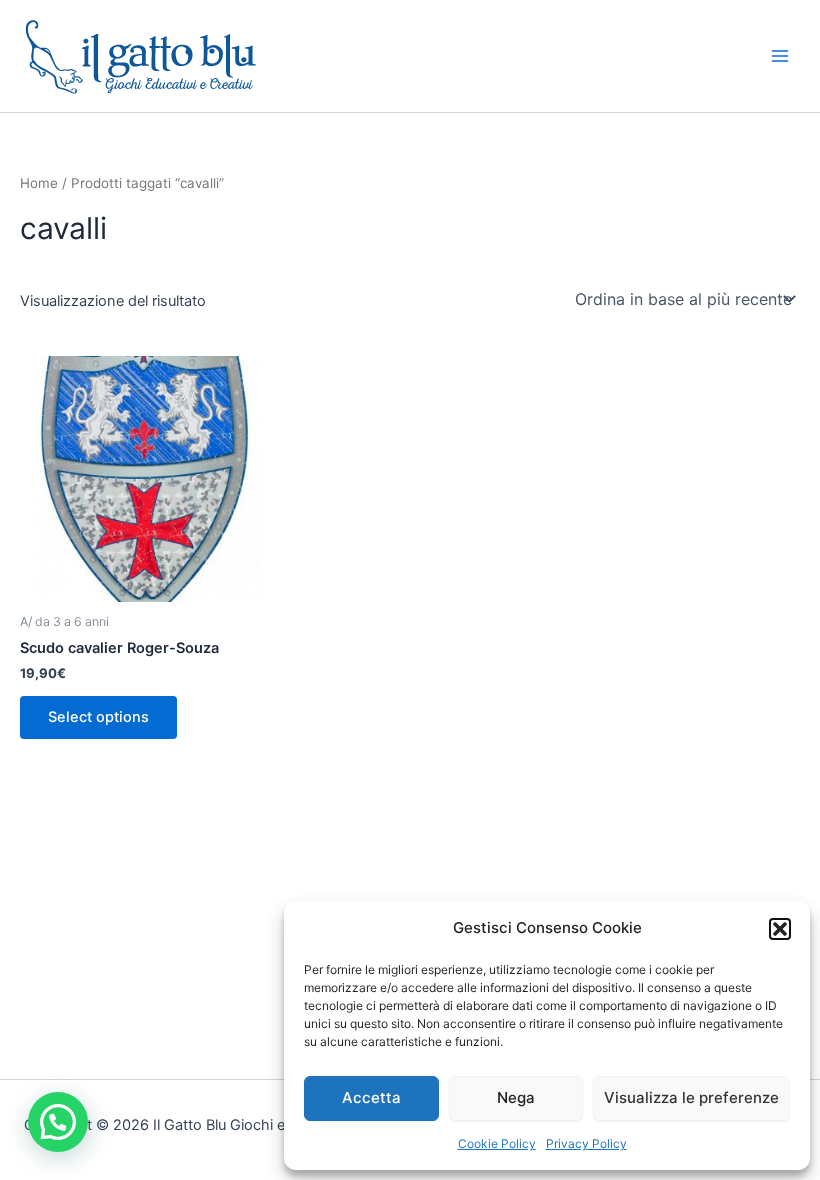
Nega (516, 1097)
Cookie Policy (497, 1143)
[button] (780, 929)
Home (39, 183)
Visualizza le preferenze (691, 1097)
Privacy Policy (586, 1143)
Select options (98, 717)
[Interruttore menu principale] (780, 56)
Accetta (371, 1097)
